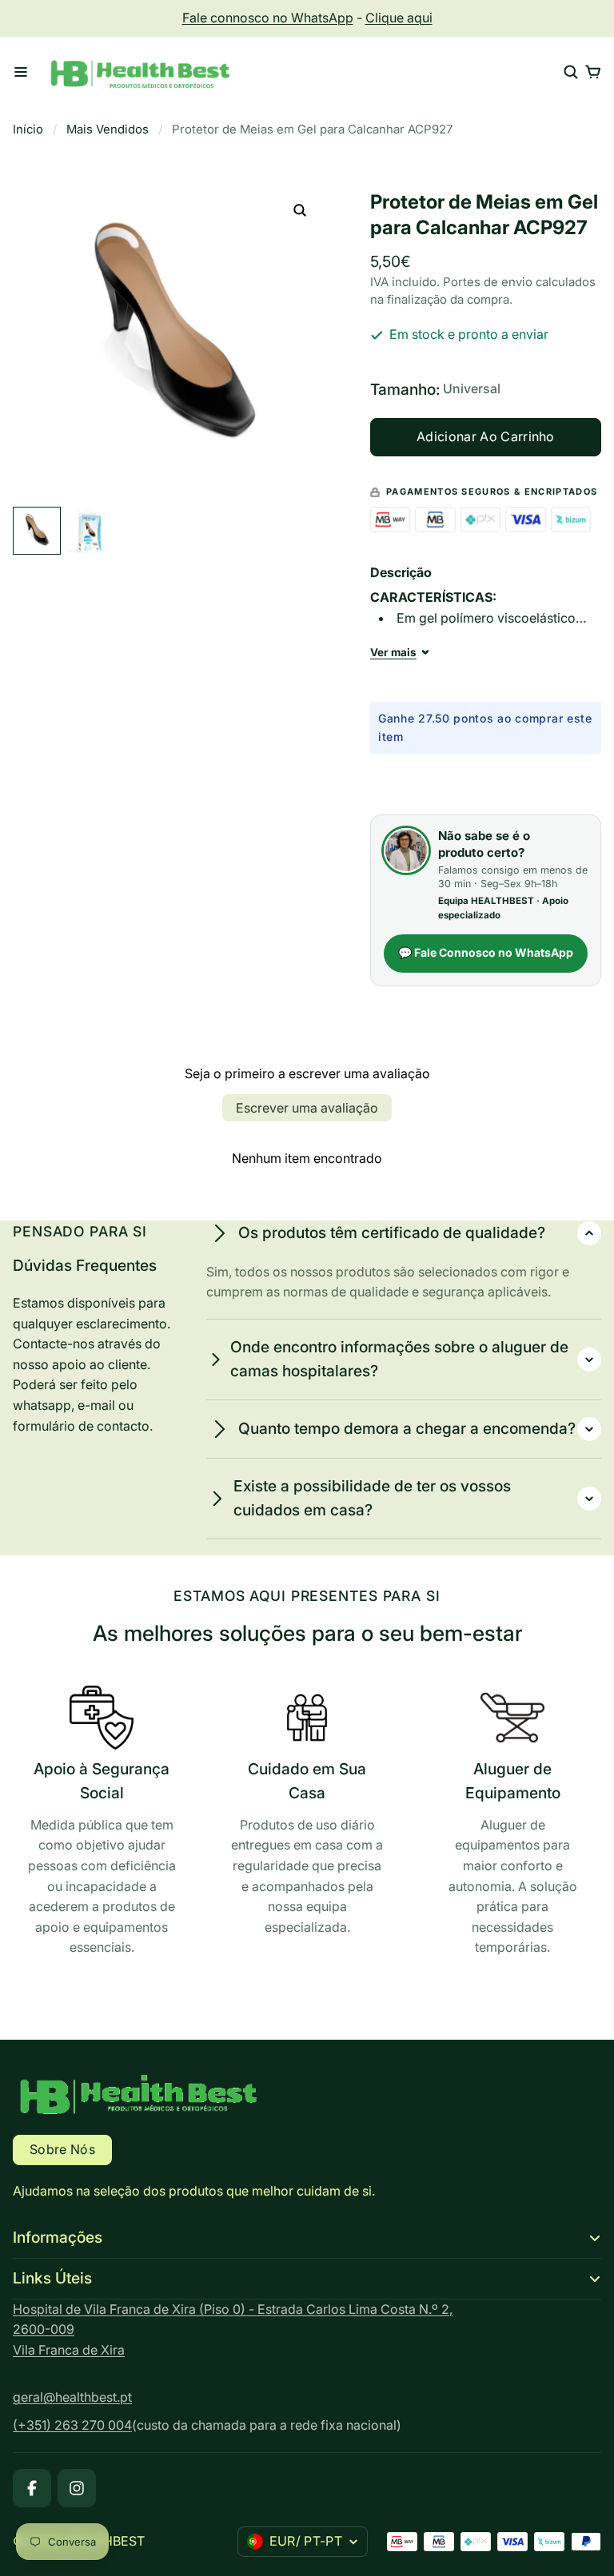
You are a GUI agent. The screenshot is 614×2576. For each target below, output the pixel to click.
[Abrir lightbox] (300, 210)
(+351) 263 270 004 (72, 2425)
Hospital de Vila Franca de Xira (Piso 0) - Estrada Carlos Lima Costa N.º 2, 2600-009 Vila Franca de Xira (233, 2329)
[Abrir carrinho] (593, 72)
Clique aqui (399, 18)
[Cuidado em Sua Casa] (307, 1815)
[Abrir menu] (21, 72)
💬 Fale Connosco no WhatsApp (486, 952)
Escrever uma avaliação (307, 1108)
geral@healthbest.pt (72, 2397)
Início (28, 129)
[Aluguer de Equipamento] (512, 1825)
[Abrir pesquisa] (571, 72)
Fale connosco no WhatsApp (268, 18)
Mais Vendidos (108, 129)
